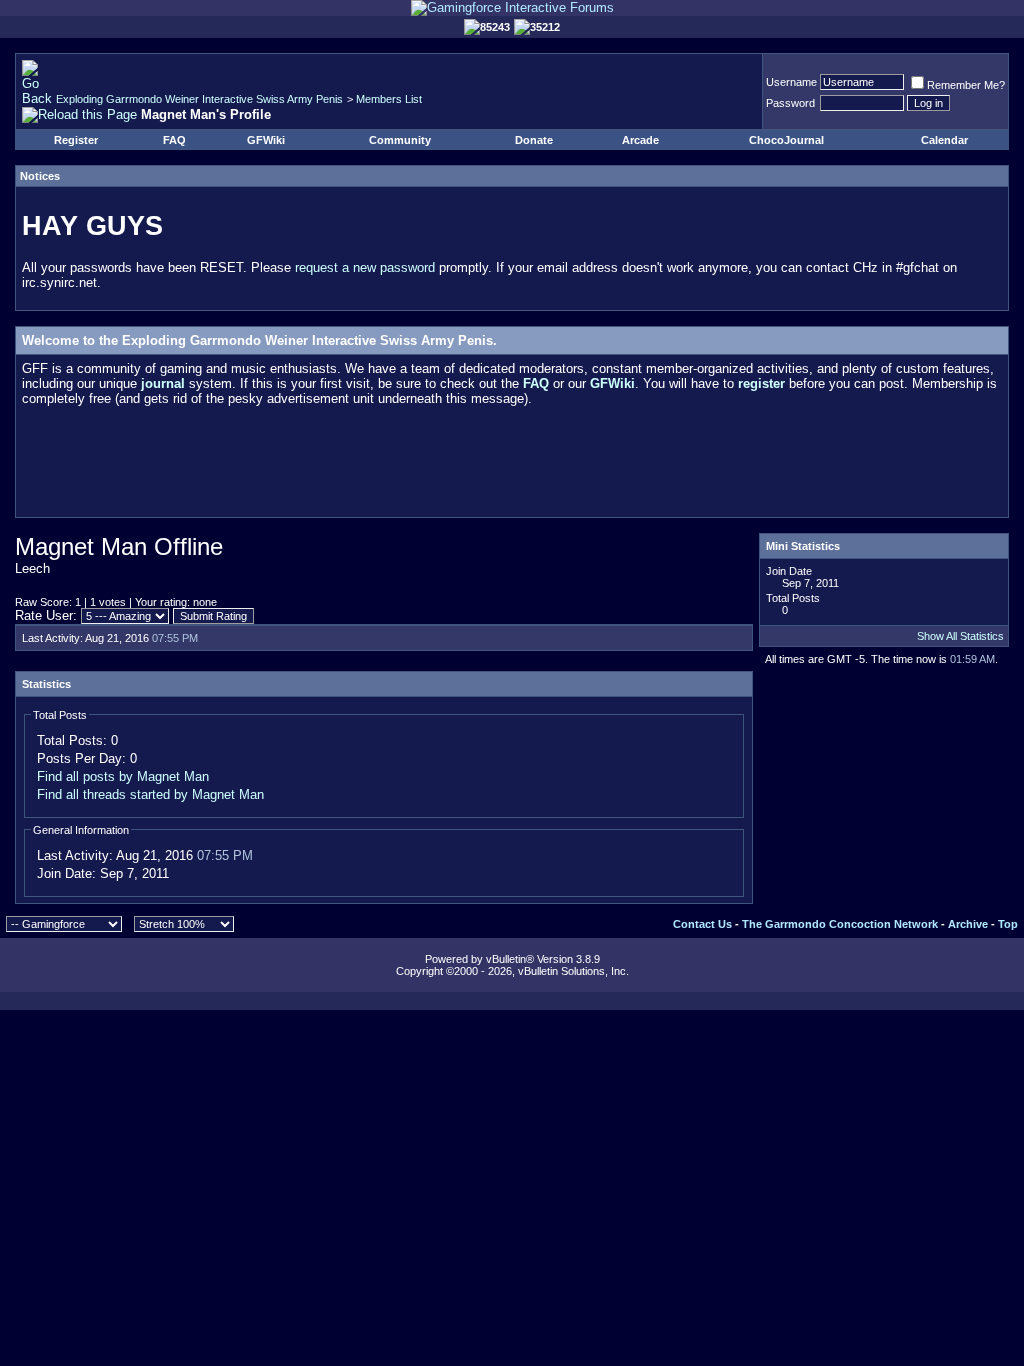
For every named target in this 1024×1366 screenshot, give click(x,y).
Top (1008, 924)
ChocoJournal (786, 140)
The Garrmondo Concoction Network (840, 924)
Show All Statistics (960, 636)
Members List (389, 99)
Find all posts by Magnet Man (123, 776)
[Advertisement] (512, 466)
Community (400, 140)
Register (76, 140)
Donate (534, 140)
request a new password (365, 267)
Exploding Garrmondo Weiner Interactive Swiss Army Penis (199, 99)
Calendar (944, 140)
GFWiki (266, 140)
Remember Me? (966, 85)
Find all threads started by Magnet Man (150, 794)
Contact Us (702, 924)
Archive (968, 924)
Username (791, 82)
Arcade (640, 140)
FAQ (174, 140)
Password (790, 103)
